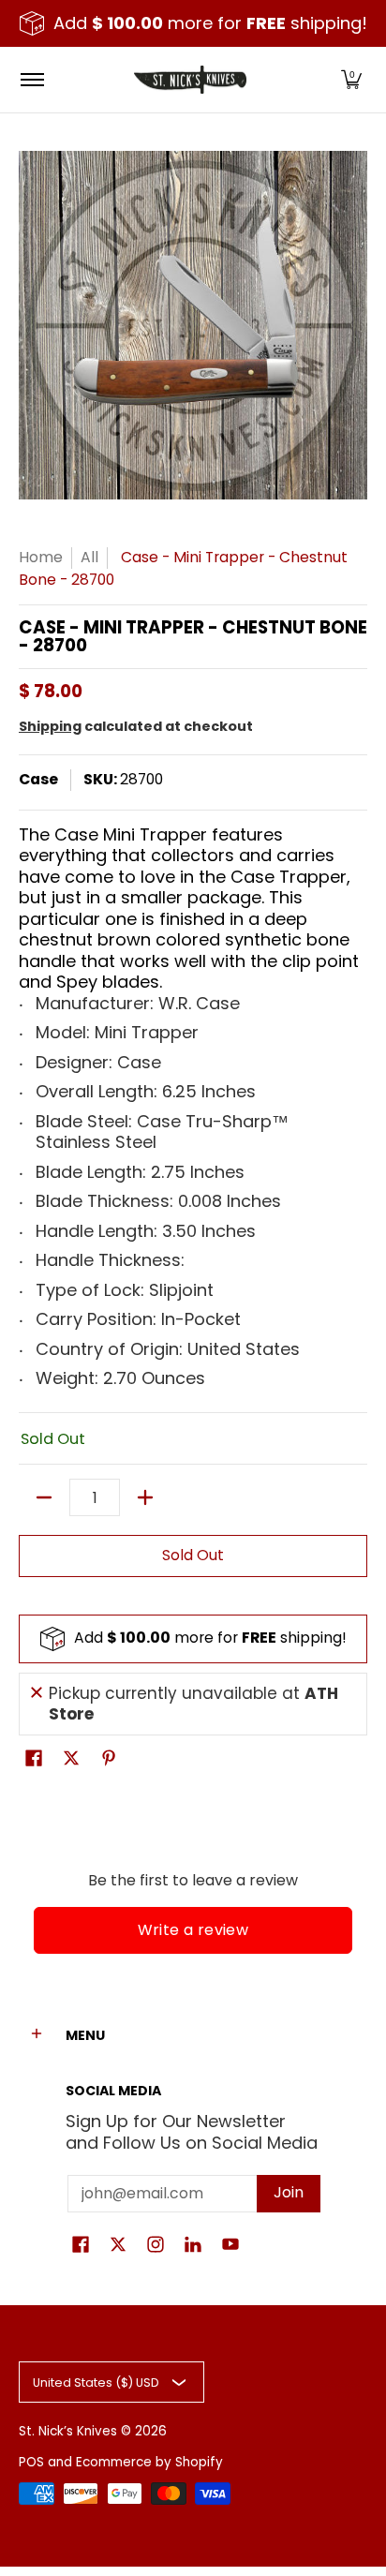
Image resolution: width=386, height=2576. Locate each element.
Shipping (50, 726)
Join (289, 2192)
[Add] (145, 1497)
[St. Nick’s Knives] (190, 80)
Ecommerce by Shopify (149, 2462)
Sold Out (193, 1555)
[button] (351, 80)
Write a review (193, 1930)
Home (41, 557)
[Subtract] (44, 1497)
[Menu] (31, 80)
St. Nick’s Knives (68, 2431)
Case (38, 779)
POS (31, 2462)
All (89, 557)
